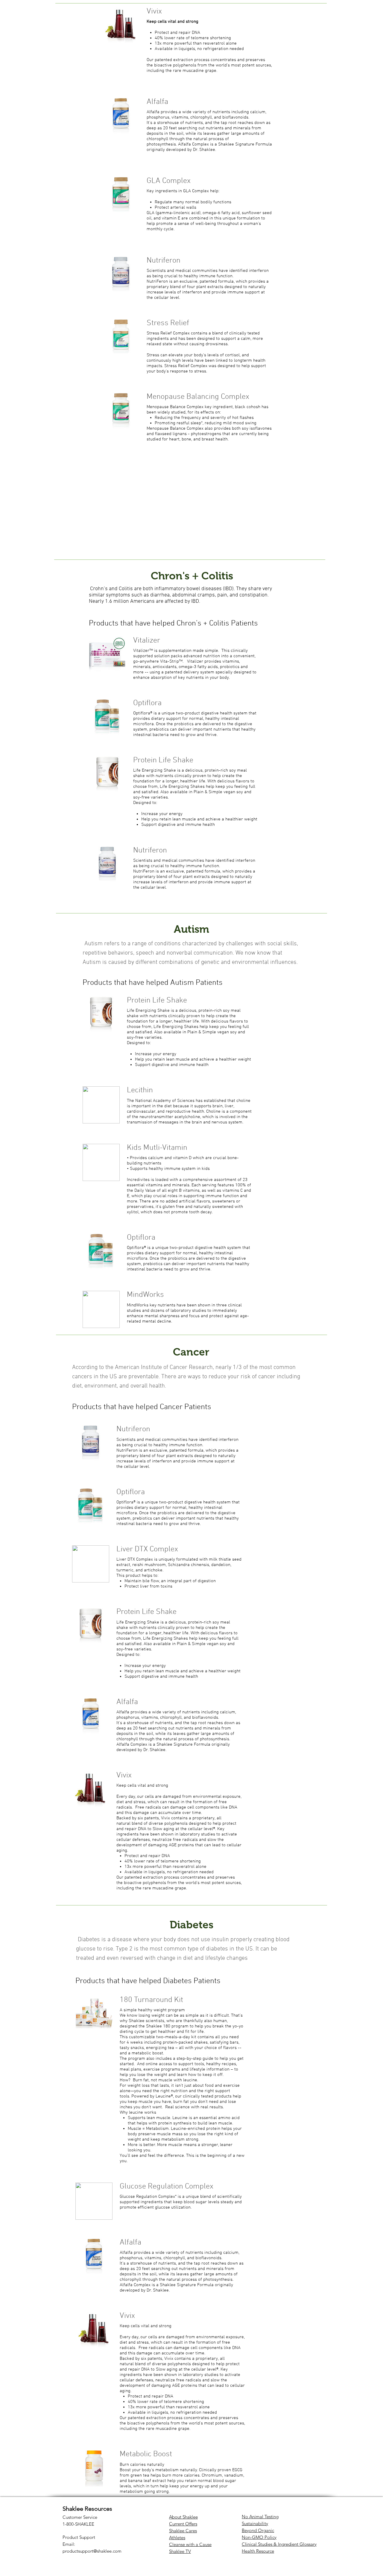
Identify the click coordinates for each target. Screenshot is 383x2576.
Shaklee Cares (183, 2531)
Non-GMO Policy (259, 2537)
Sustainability (255, 2523)
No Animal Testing (260, 2517)
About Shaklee (183, 2517)
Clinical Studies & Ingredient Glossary (279, 2544)
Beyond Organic (258, 2530)
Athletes (177, 2538)
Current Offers (183, 2524)
